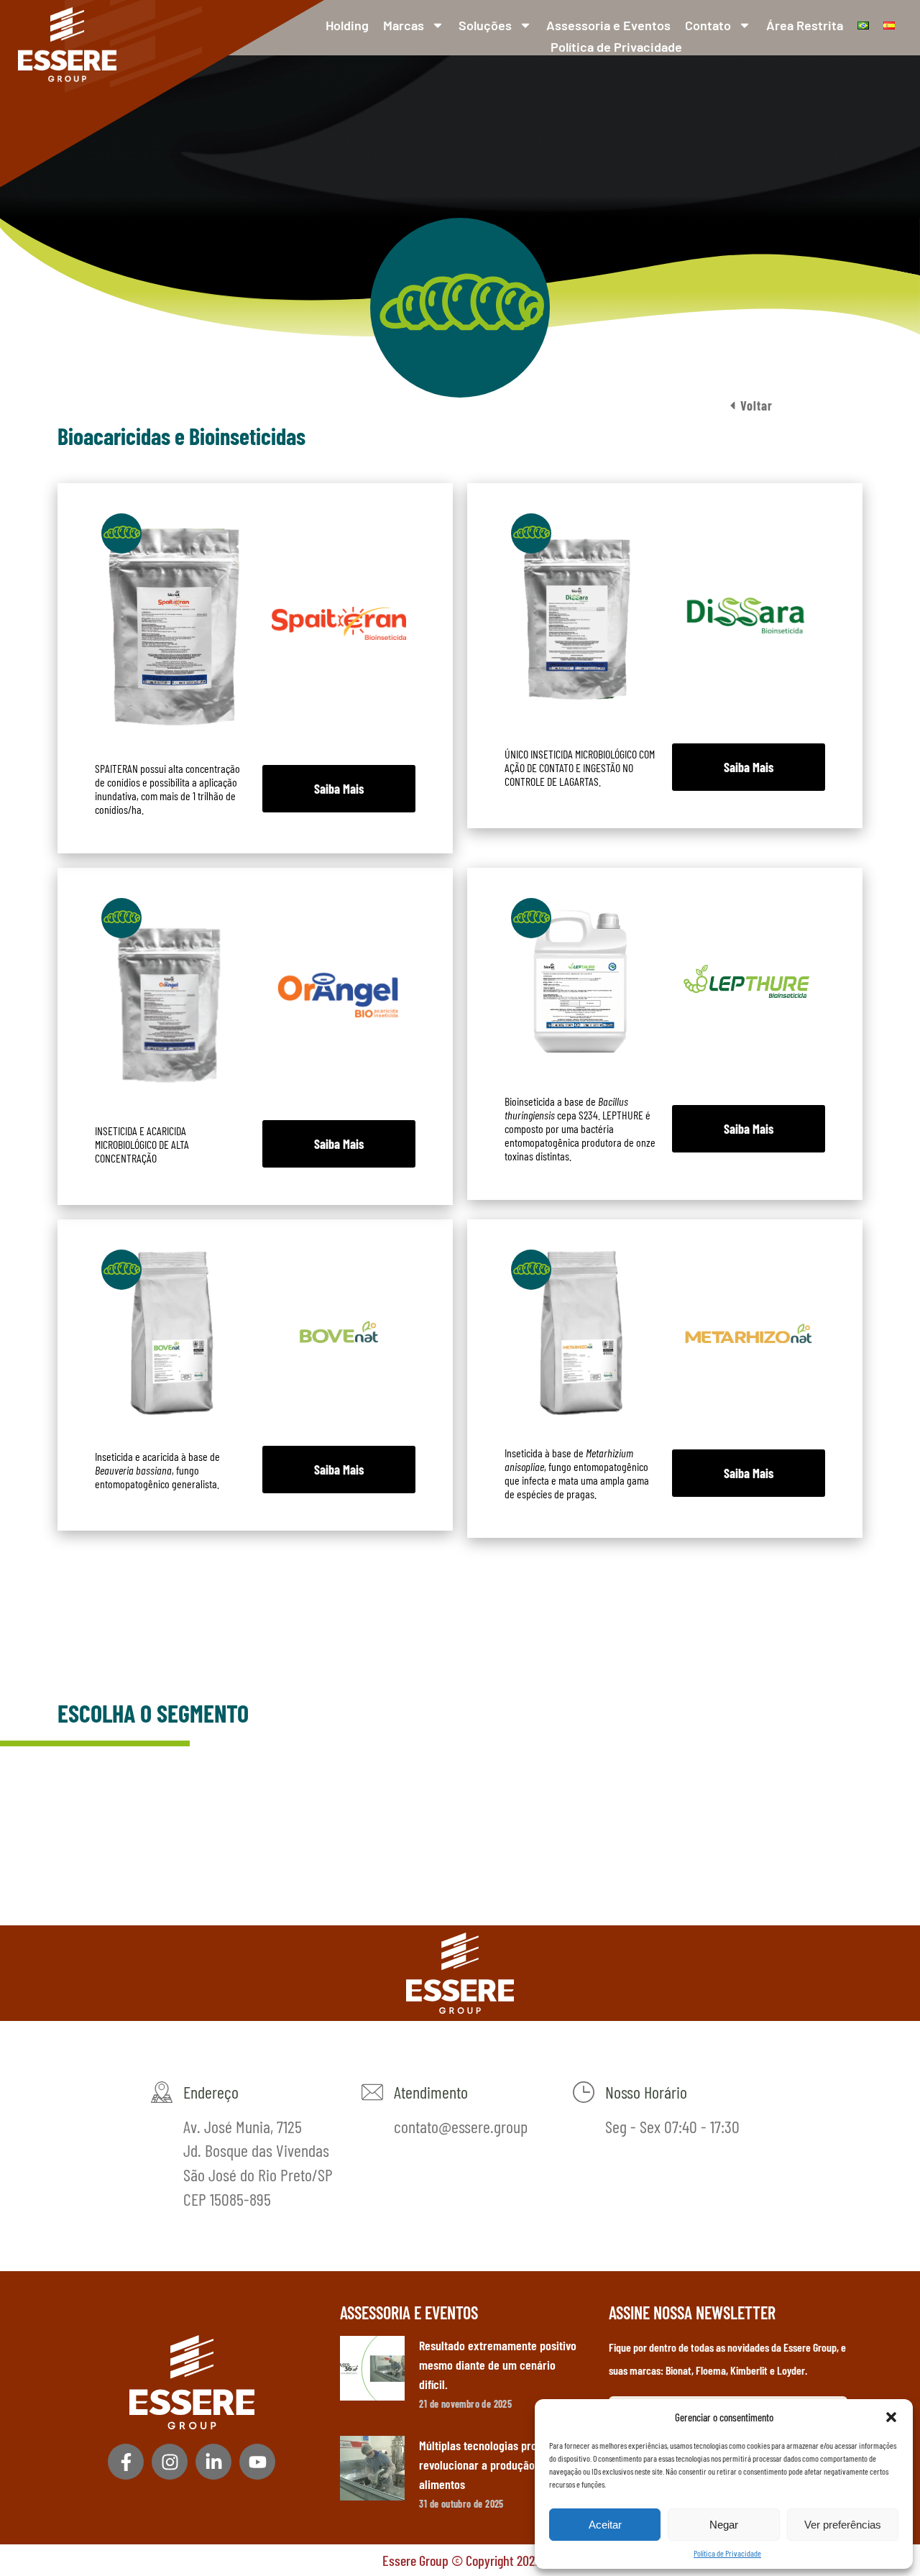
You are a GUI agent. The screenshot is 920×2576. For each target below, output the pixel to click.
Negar (724, 2525)
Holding (347, 25)
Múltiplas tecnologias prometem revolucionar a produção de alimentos (494, 2465)
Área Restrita (805, 25)
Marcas (404, 25)
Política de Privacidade (727, 2553)
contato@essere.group (461, 2126)
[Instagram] (170, 2462)
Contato (708, 25)
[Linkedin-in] (213, 2462)
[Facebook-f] (126, 2462)
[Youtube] (257, 2462)
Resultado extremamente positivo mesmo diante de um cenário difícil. (498, 2365)
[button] (891, 2417)
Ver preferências (843, 2525)
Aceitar (605, 2525)
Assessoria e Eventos (608, 25)
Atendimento (431, 2092)
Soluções (485, 25)
